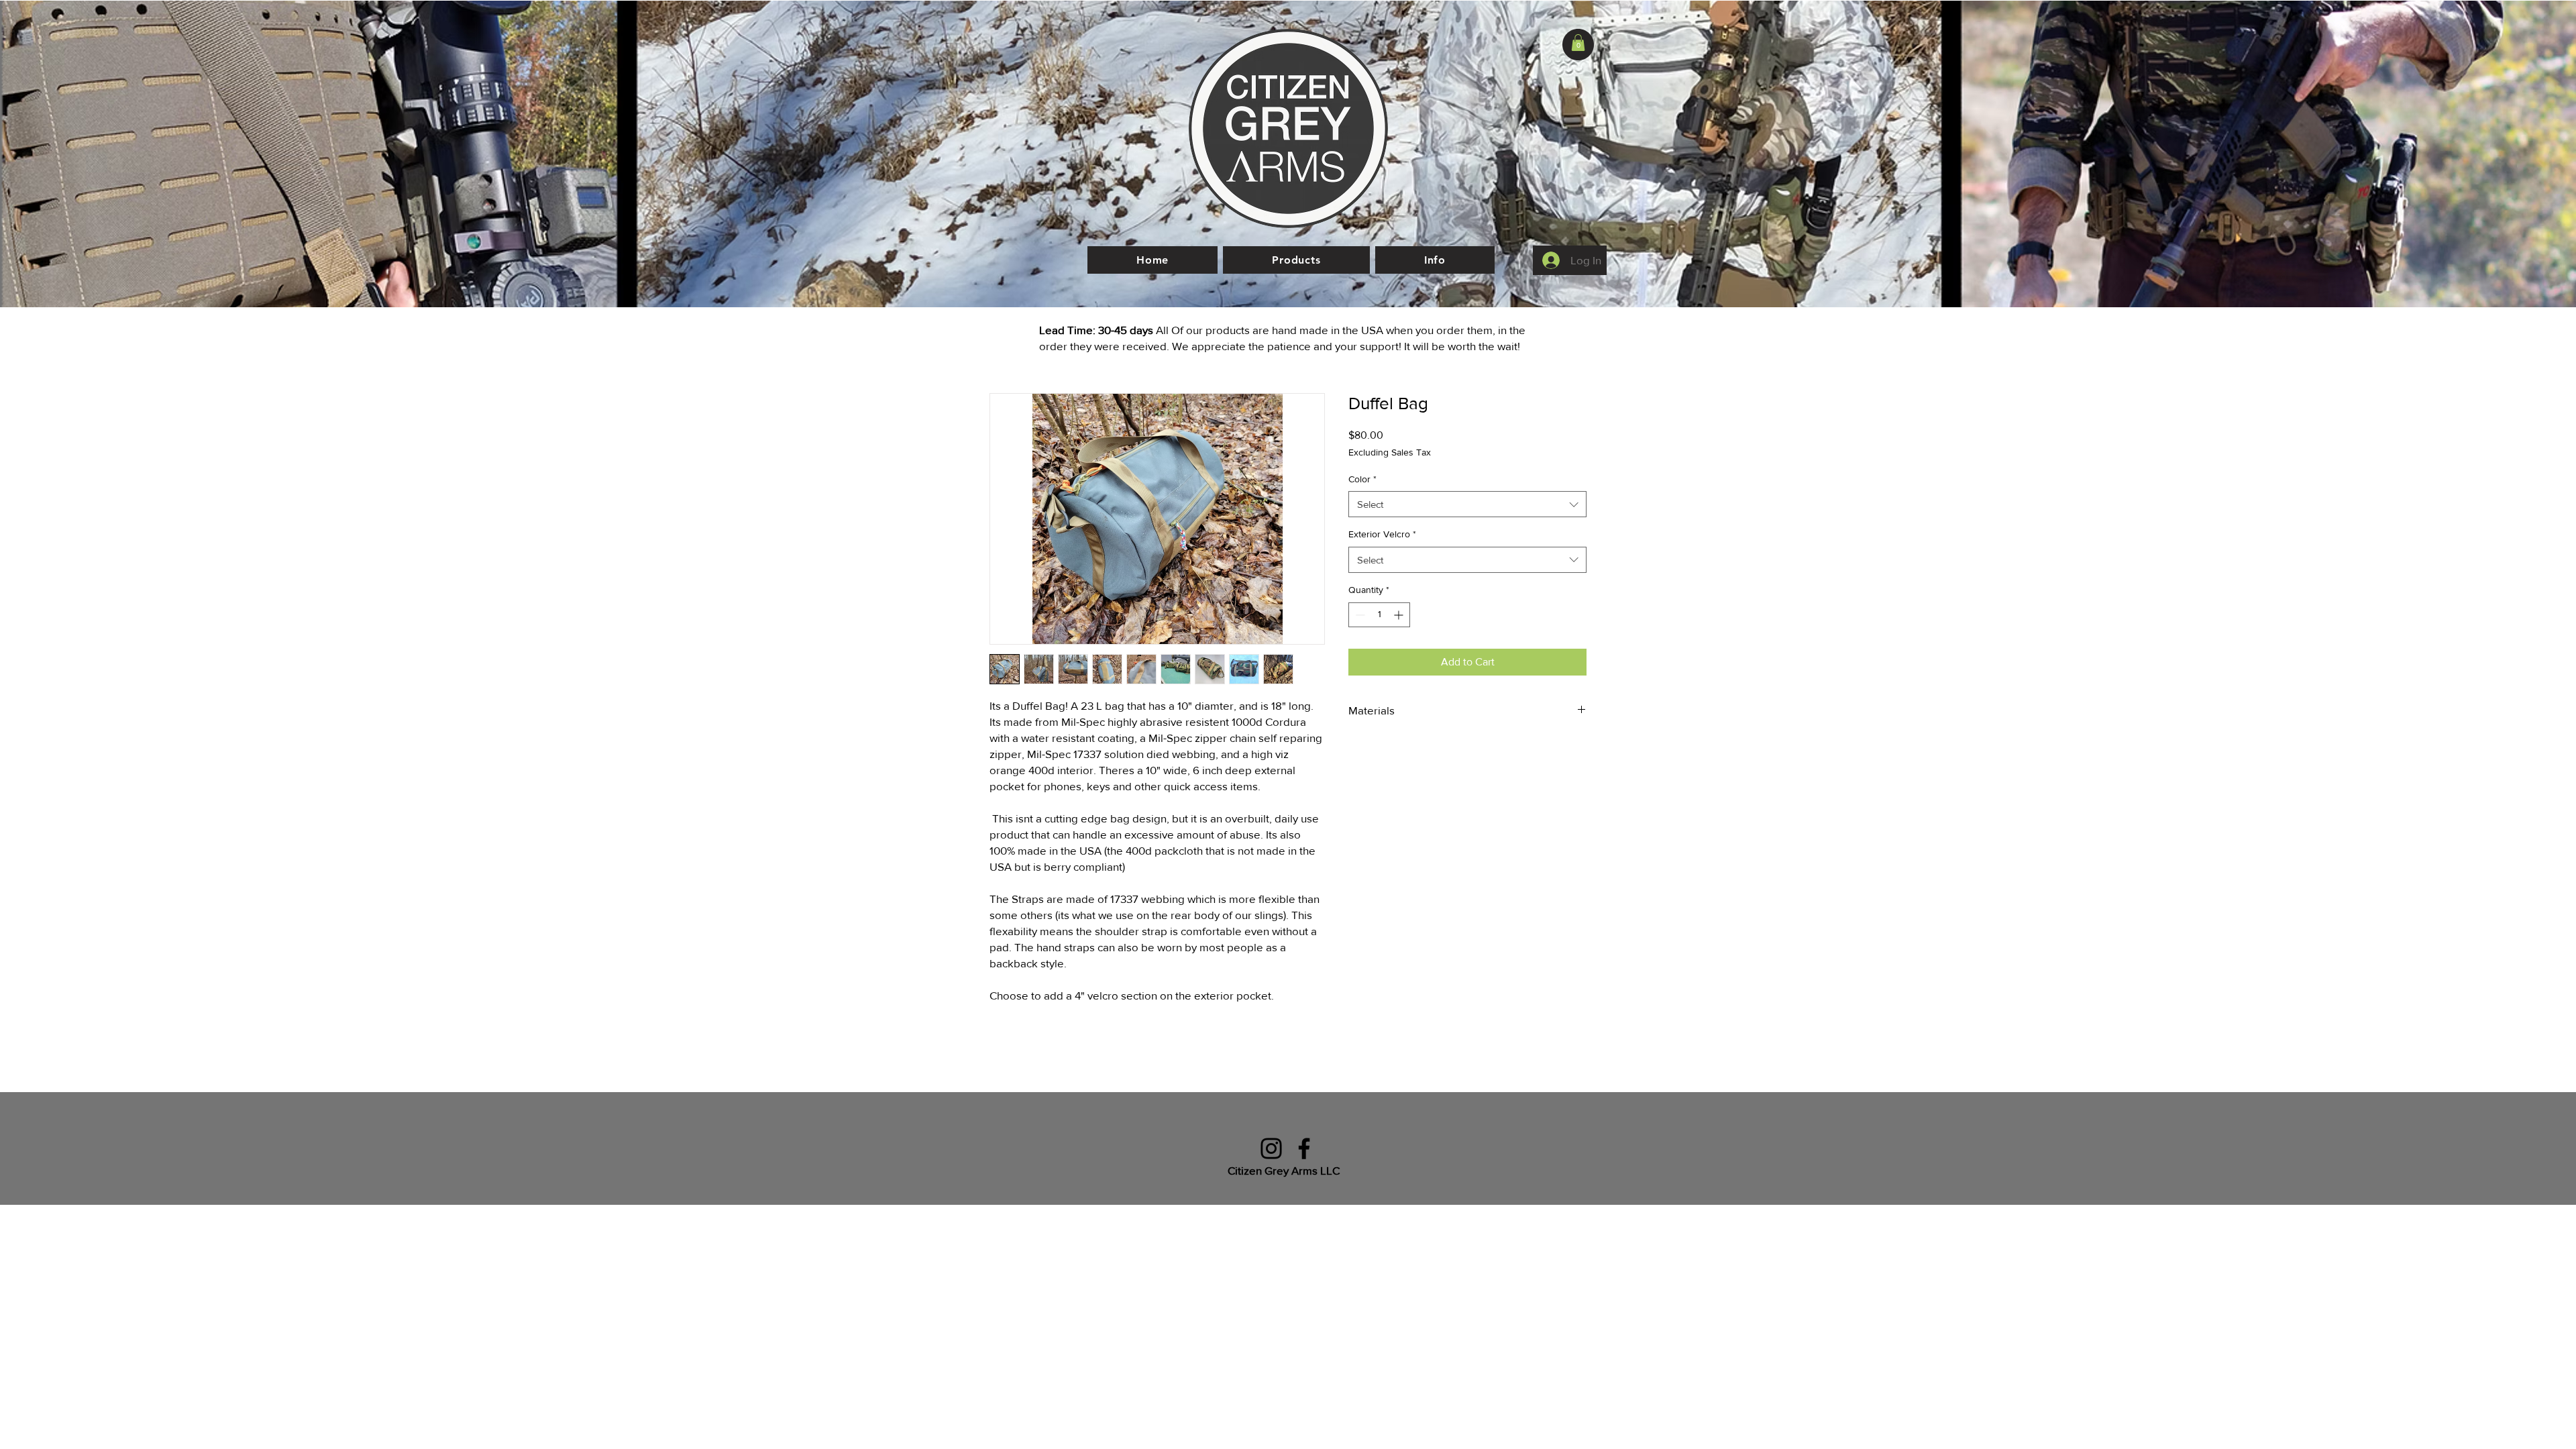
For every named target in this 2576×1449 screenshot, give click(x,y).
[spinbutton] (1379, 615)
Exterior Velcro (1382, 534)
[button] (1578, 43)
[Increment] (1400, 615)
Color (1362, 479)
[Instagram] (1271, 1148)
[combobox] (1467, 504)
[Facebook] (1304, 1148)
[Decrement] (1359, 615)
